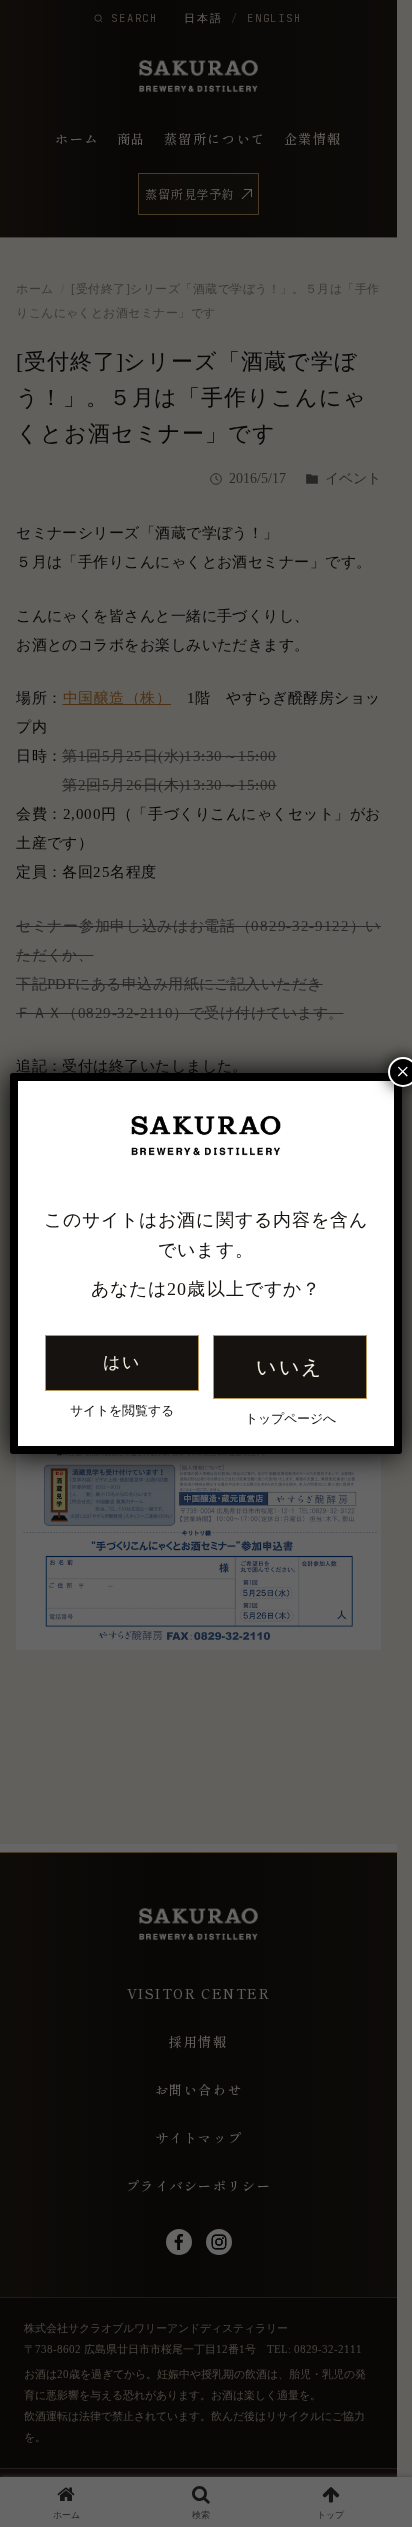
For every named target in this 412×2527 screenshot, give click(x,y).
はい (122, 1362)
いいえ (289, 1367)
